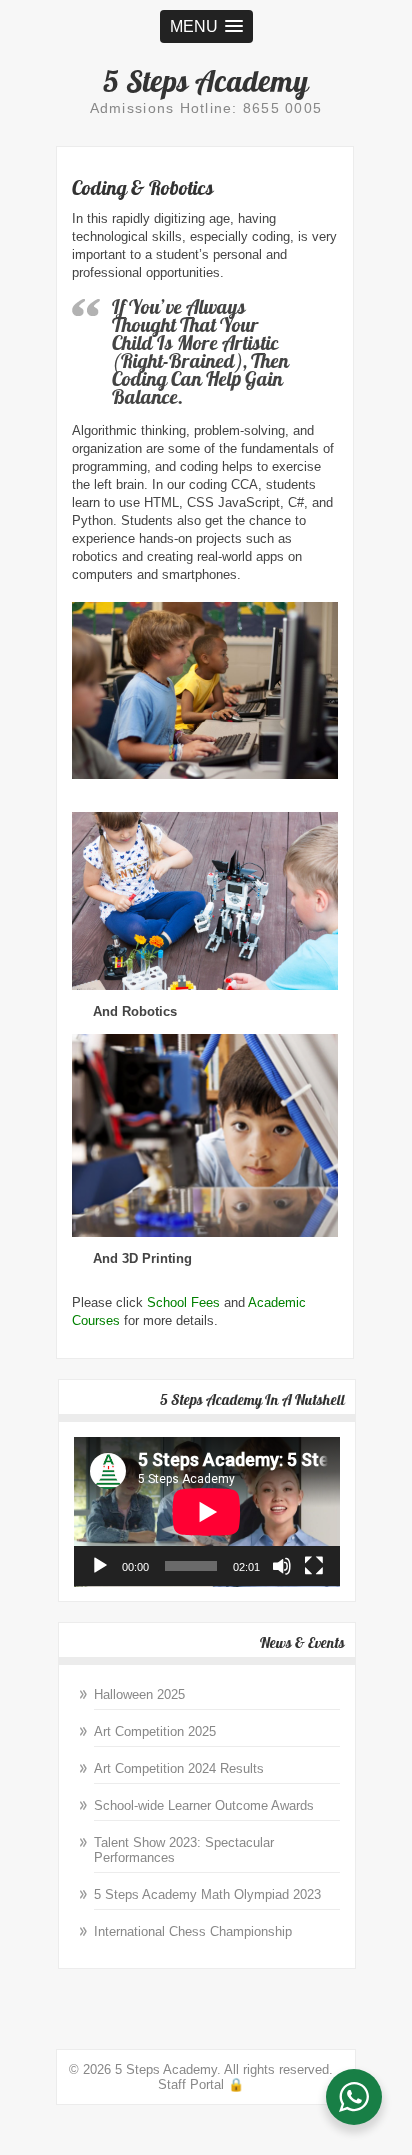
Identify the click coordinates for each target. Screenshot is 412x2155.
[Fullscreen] (314, 1566)
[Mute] (282, 1566)
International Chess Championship (193, 1931)
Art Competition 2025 (155, 1731)
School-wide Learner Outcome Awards (204, 1805)
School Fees (183, 1302)
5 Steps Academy (206, 81)
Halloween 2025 (139, 1694)
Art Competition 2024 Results (179, 1768)
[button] (206, 26)
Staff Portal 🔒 (201, 2084)
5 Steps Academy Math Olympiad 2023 (207, 1894)
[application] (207, 1512)
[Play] (100, 1566)
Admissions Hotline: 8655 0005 (206, 108)
